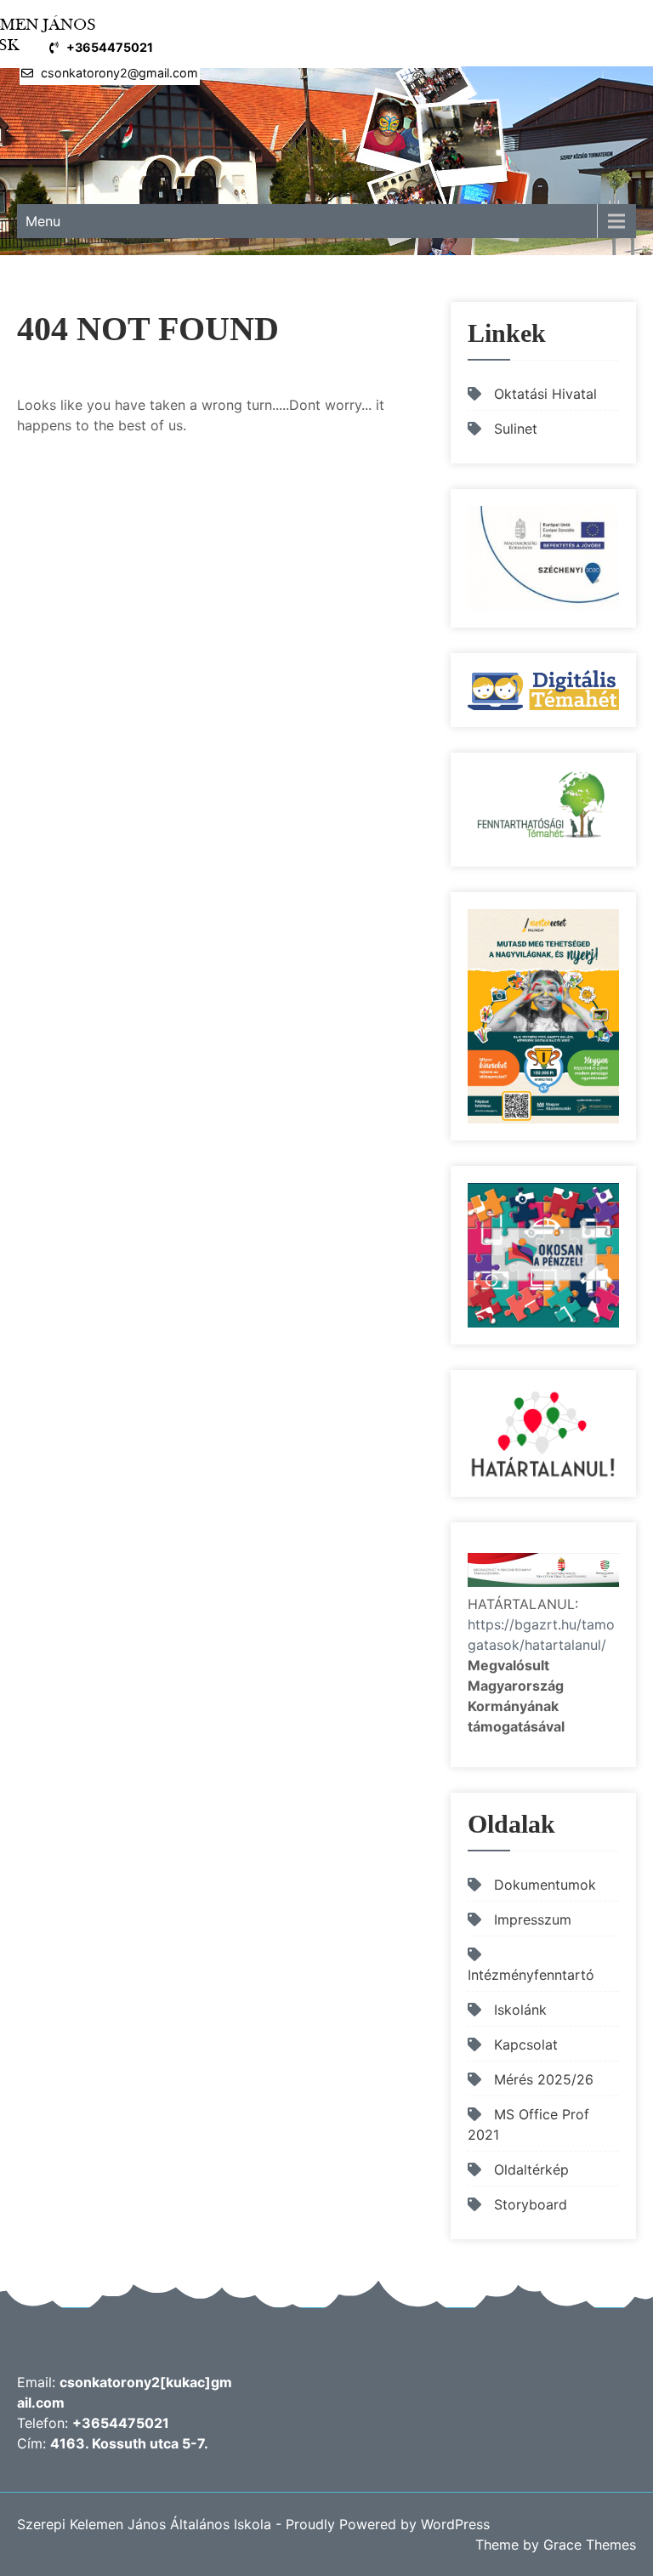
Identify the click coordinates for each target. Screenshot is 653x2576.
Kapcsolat (526, 2044)
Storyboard (531, 2204)
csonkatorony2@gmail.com (119, 73)
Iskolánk (520, 2010)
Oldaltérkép (531, 2169)
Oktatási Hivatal (545, 394)
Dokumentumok (545, 1885)
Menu (43, 221)
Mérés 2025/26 (544, 2079)
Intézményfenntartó (531, 1975)
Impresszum (533, 1919)
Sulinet (516, 429)
